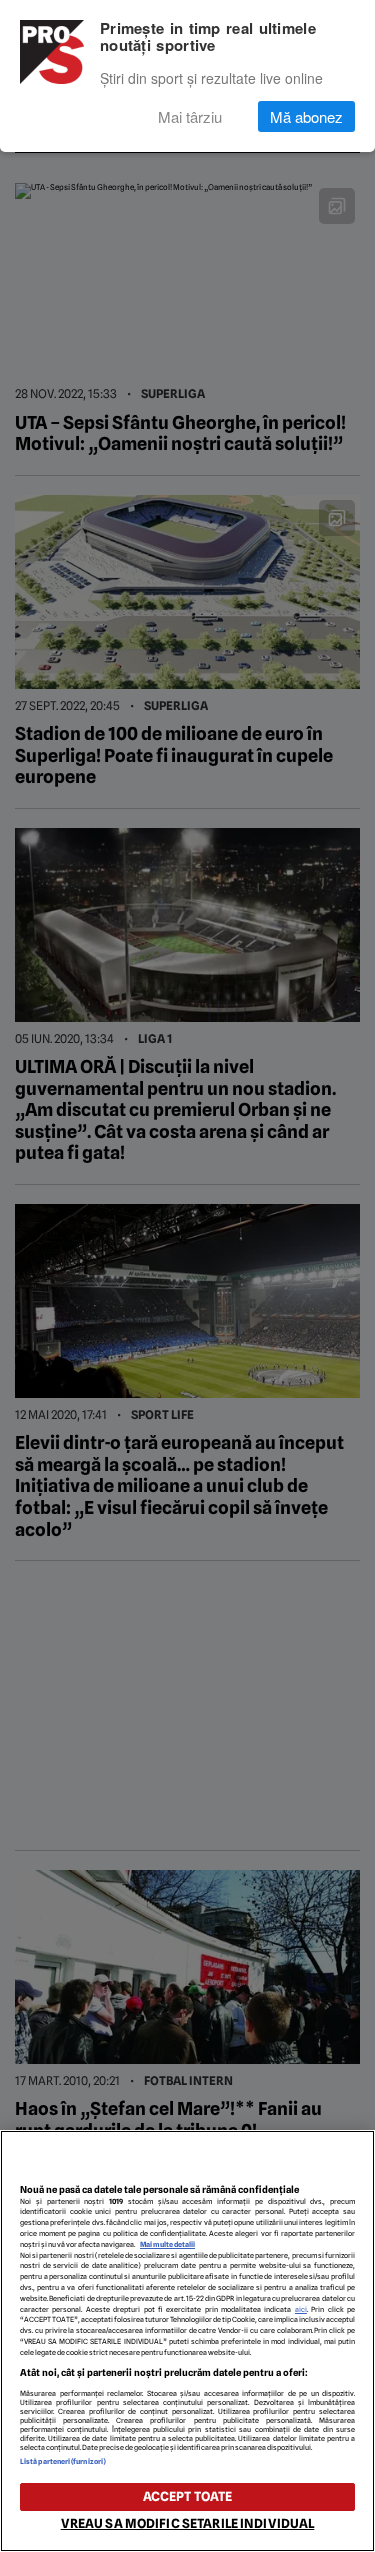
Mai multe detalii (167, 2244)
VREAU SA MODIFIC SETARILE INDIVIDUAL (188, 2523)
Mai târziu (190, 116)
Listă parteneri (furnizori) (63, 2461)
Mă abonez (306, 116)
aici (301, 2309)
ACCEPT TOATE (188, 2496)
